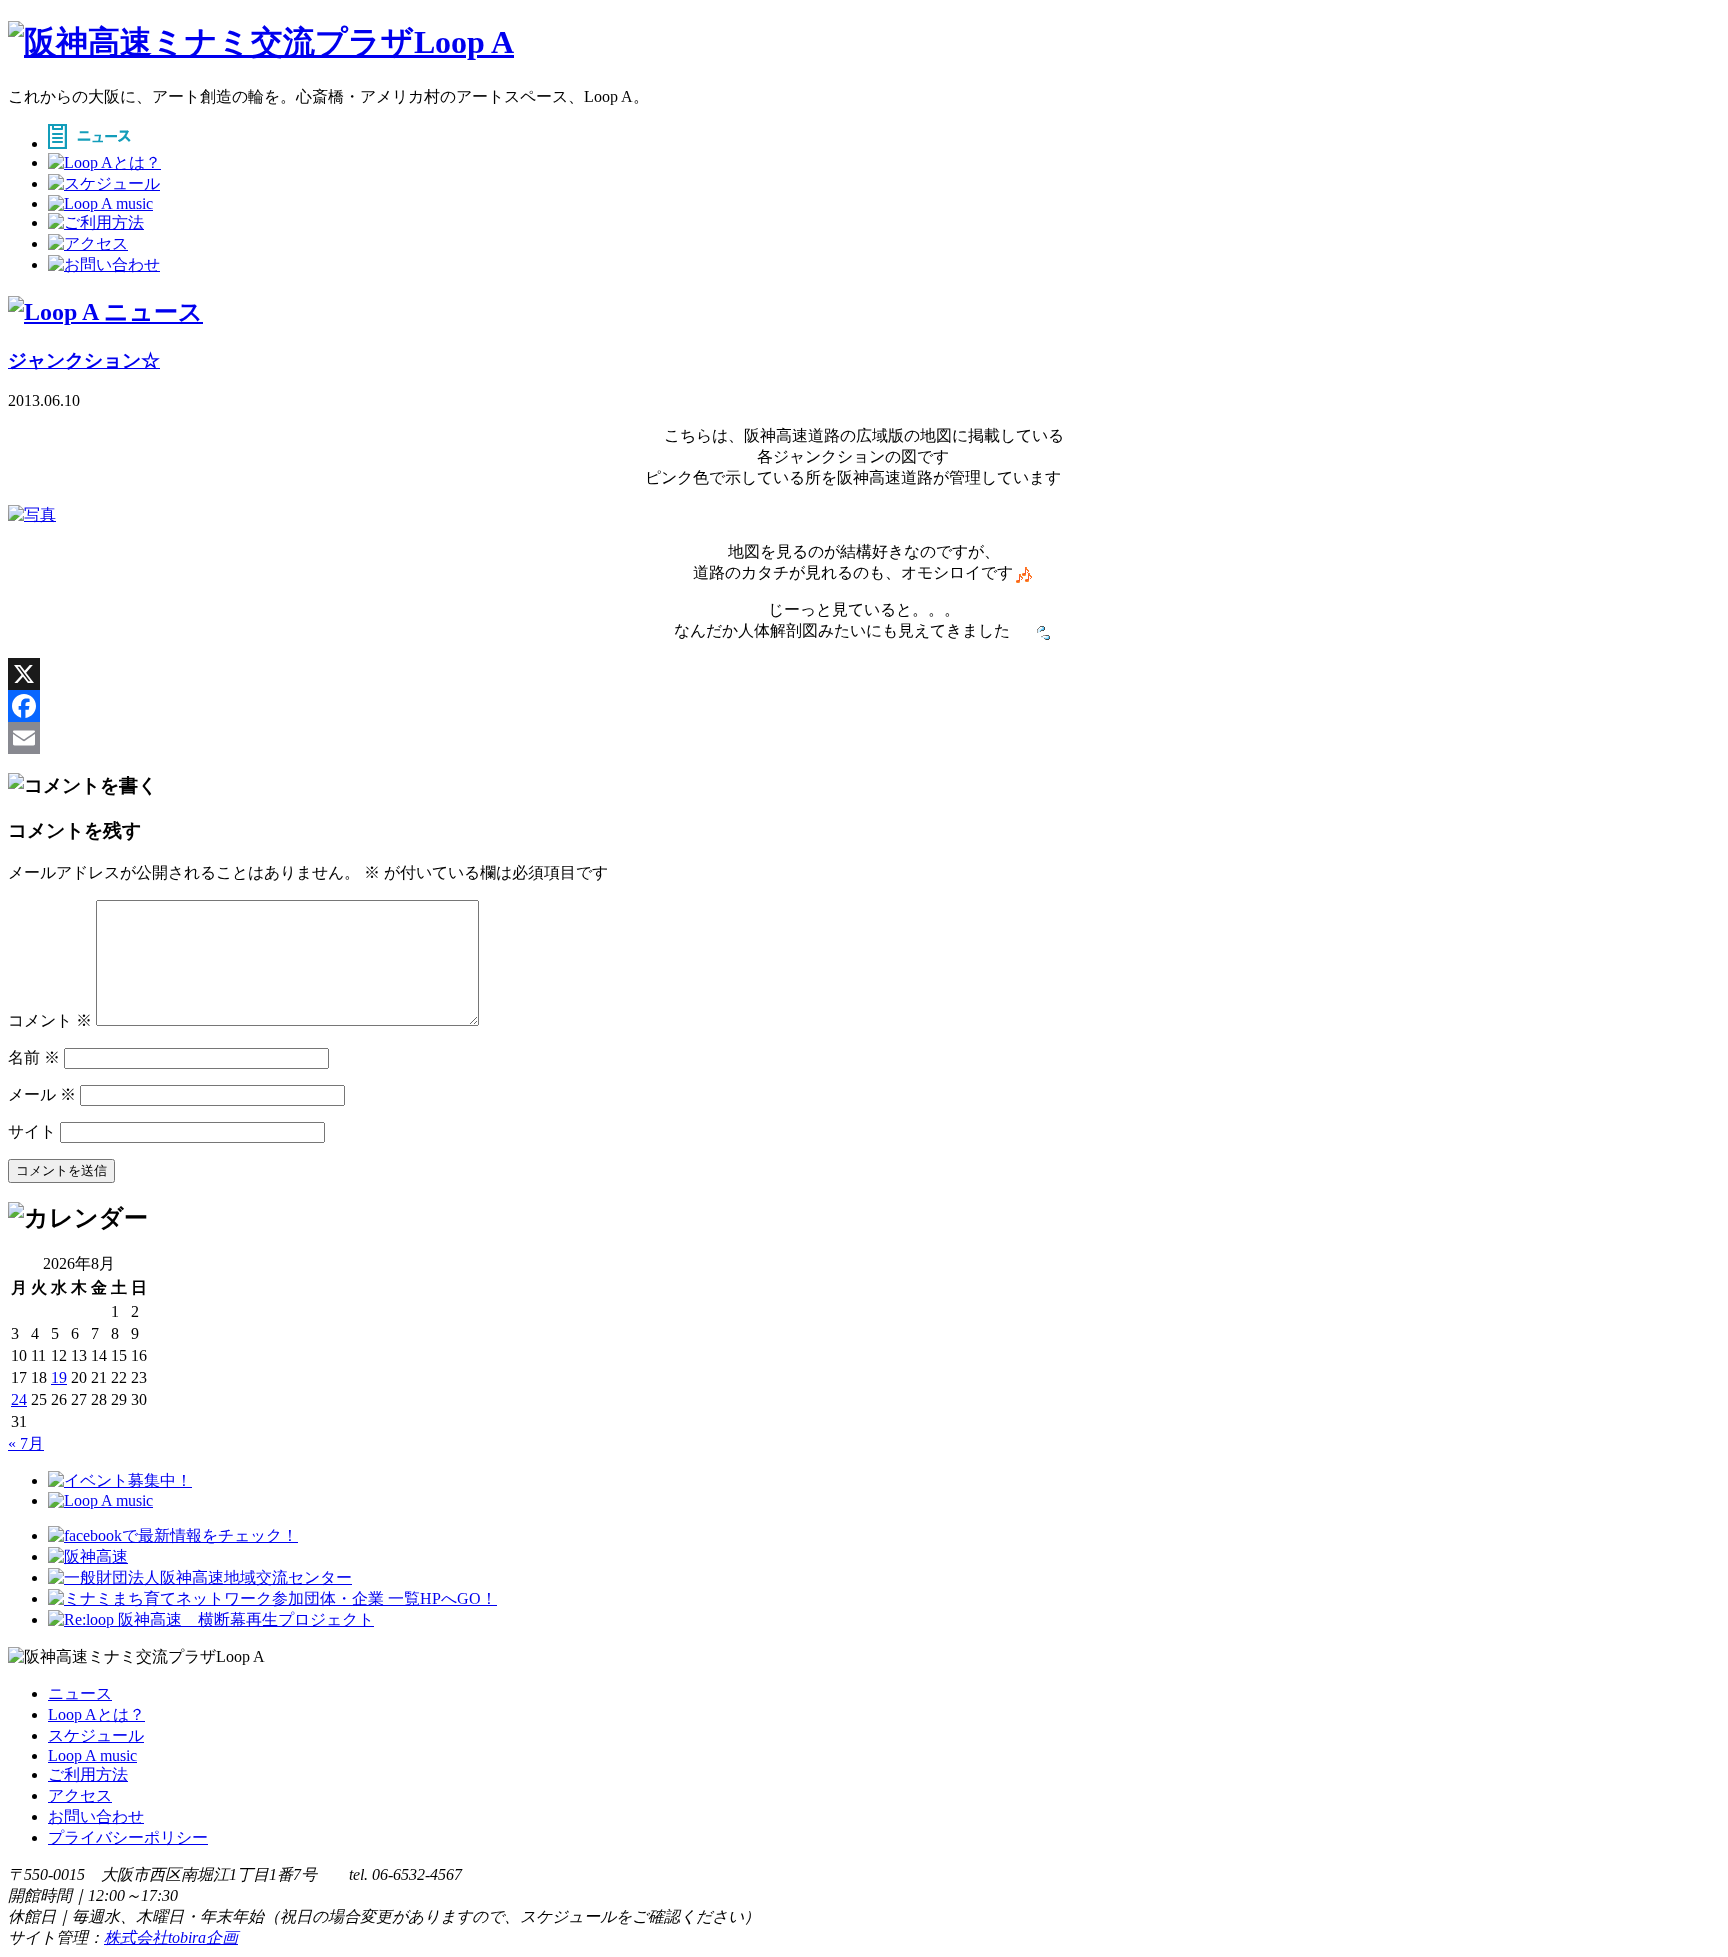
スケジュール (96, 1735)
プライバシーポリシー (128, 1837)
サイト (32, 1131)
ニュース (80, 1693)
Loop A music (92, 1755)
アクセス (80, 1795)
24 (19, 1399)
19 (59, 1377)
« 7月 (26, 1443)
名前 (34, 1057)
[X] (864, 674)
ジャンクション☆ (84, 360)
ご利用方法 (88, 1774)
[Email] (864, 738)
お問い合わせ (96, 1816)
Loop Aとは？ (96, 1714)
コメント (50, 1020)
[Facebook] (864, 706)
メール (42, 1094)
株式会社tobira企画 (171, 1937)
